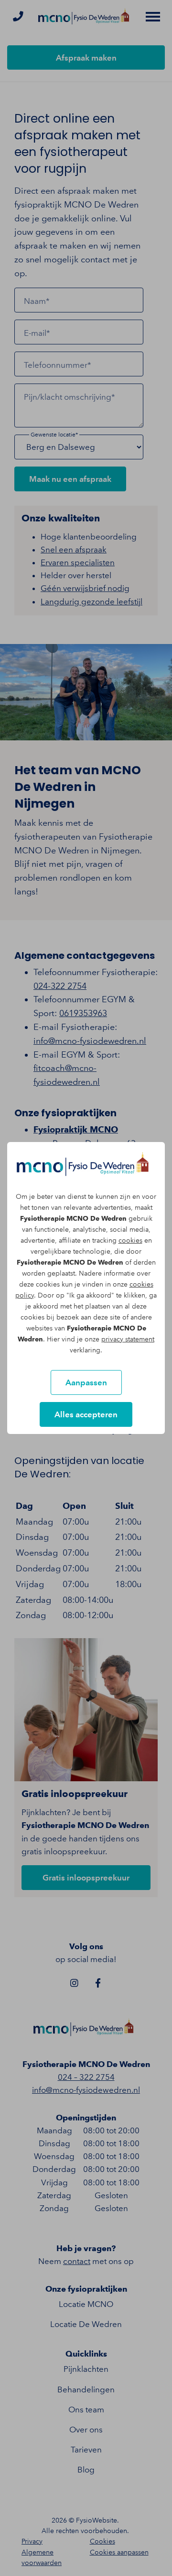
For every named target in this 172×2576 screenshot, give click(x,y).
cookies (130, 1241)
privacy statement (128, 1339)
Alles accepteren (86, 1414)
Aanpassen (86, 1382)
